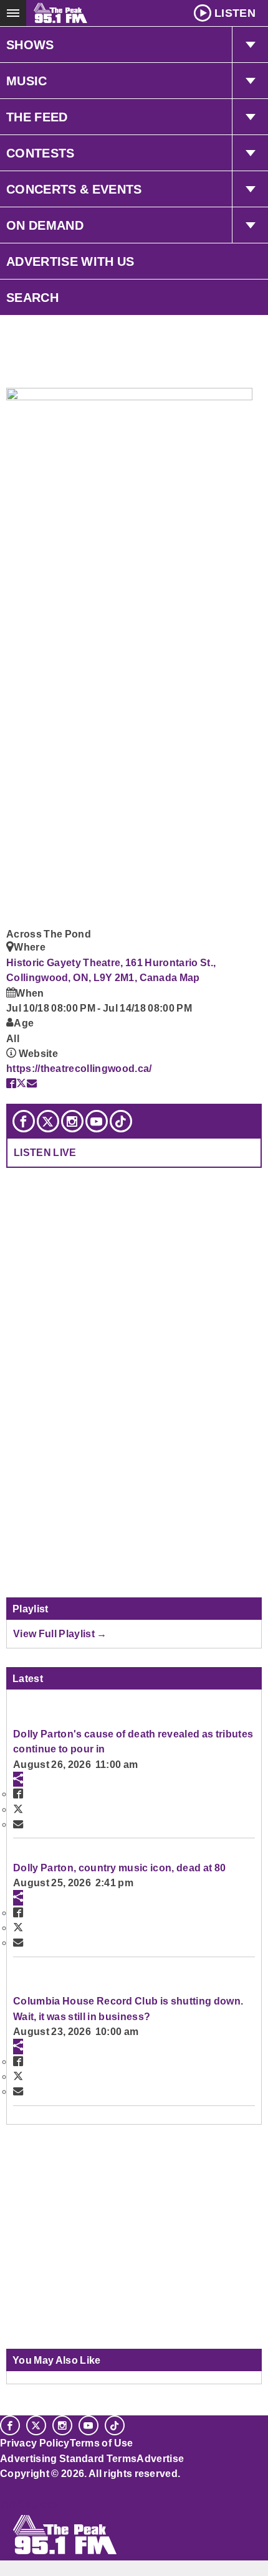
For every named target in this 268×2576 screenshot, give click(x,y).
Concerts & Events (74, 189)
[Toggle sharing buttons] (18, 1779)
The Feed (37, 117)
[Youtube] (97, 1121)
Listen (235, 13)
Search (32, 298)
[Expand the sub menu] (250, 45)
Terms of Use (102, 2443)
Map (190, 977)
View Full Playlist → (60, 1634)
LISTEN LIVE (45, 1152)
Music (27, 81)
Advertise (160, 2458)
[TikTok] (121, 1121)
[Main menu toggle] (13, 13)
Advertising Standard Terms (68, 2458)
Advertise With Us (70, 261)
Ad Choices (29, 2504)
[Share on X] (21, 1083)
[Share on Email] (32, 1083)
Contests (41, 153)
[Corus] (2, 2490)
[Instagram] (72, 1121)
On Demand (45, 225)
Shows (30, 45)
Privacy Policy (35, 2443)
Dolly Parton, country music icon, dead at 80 (119, 1868)
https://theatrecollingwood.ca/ (79, 1068)
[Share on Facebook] (11, 1083)
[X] (48, 1121)
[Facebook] (24, 1121)
